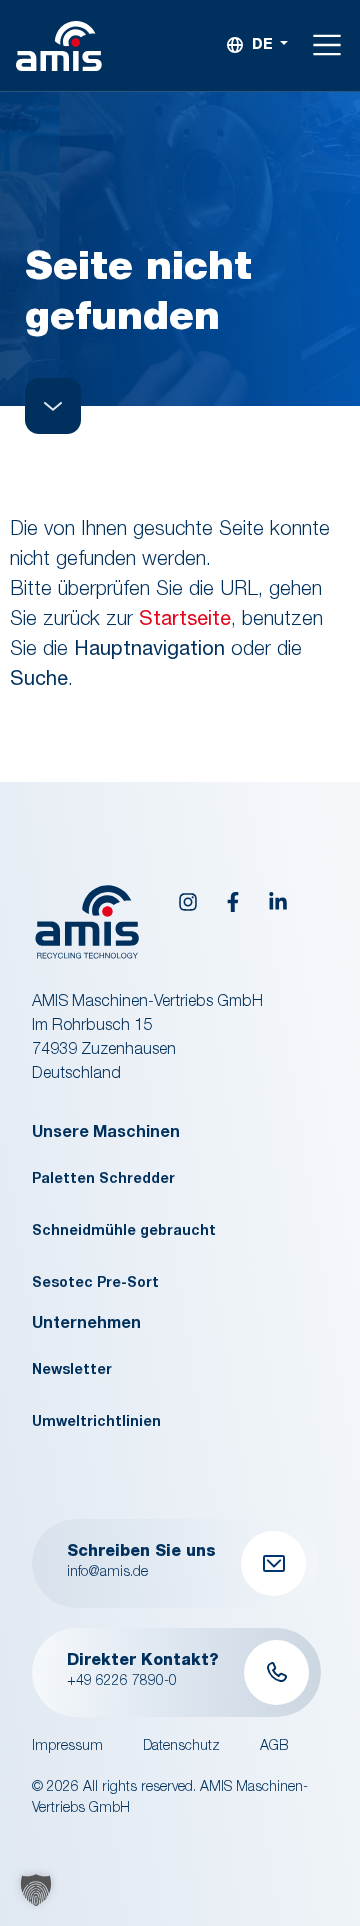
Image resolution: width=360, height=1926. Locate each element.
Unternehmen (86, 1325)
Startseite (185, 621)
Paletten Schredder (103, 1180)
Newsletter (72, 1371)
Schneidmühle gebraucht (124, 1232)
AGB (274, 1747)
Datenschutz (181, 1747)
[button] (36, 1890)
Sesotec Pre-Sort (95, 1284)
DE (262, 46)
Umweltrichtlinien (96, 1423)
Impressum (67, 1747)
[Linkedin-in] (278, 902)
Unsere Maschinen (106, 1134)
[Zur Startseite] (59, 46)
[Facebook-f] (233, 902)
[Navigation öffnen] (327, 45)
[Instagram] (188, 902)
